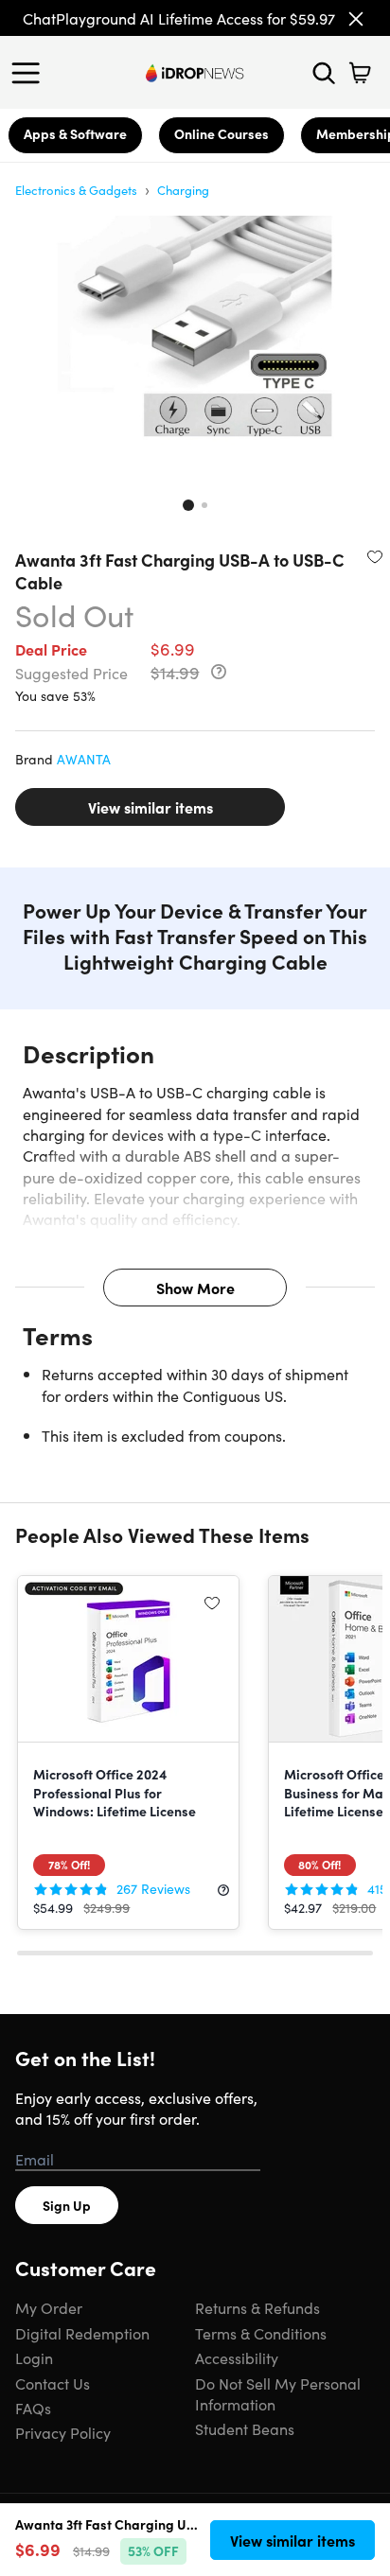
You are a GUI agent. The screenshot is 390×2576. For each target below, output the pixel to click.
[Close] (356, 19)
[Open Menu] (30, 73)
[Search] (324, 73)
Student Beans (245, 2428)
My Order (49, 2307)
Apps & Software (75, 133)
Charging (183, 190)
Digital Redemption (82, 2333)
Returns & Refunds (257, 2307)
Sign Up (67, 2205)
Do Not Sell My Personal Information (278, 2393)
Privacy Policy (63, 2432)
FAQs (33, 2408)
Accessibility (237, 2357)
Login (34, 2357)
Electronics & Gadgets (76, 190)
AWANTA (84, 759)
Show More (195, 1288)
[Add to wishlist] (375, 556)
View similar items (151, 807)
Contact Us (53, 2383)
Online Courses (222, 133)
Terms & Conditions (261, 2333)
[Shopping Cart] (360, 73)
